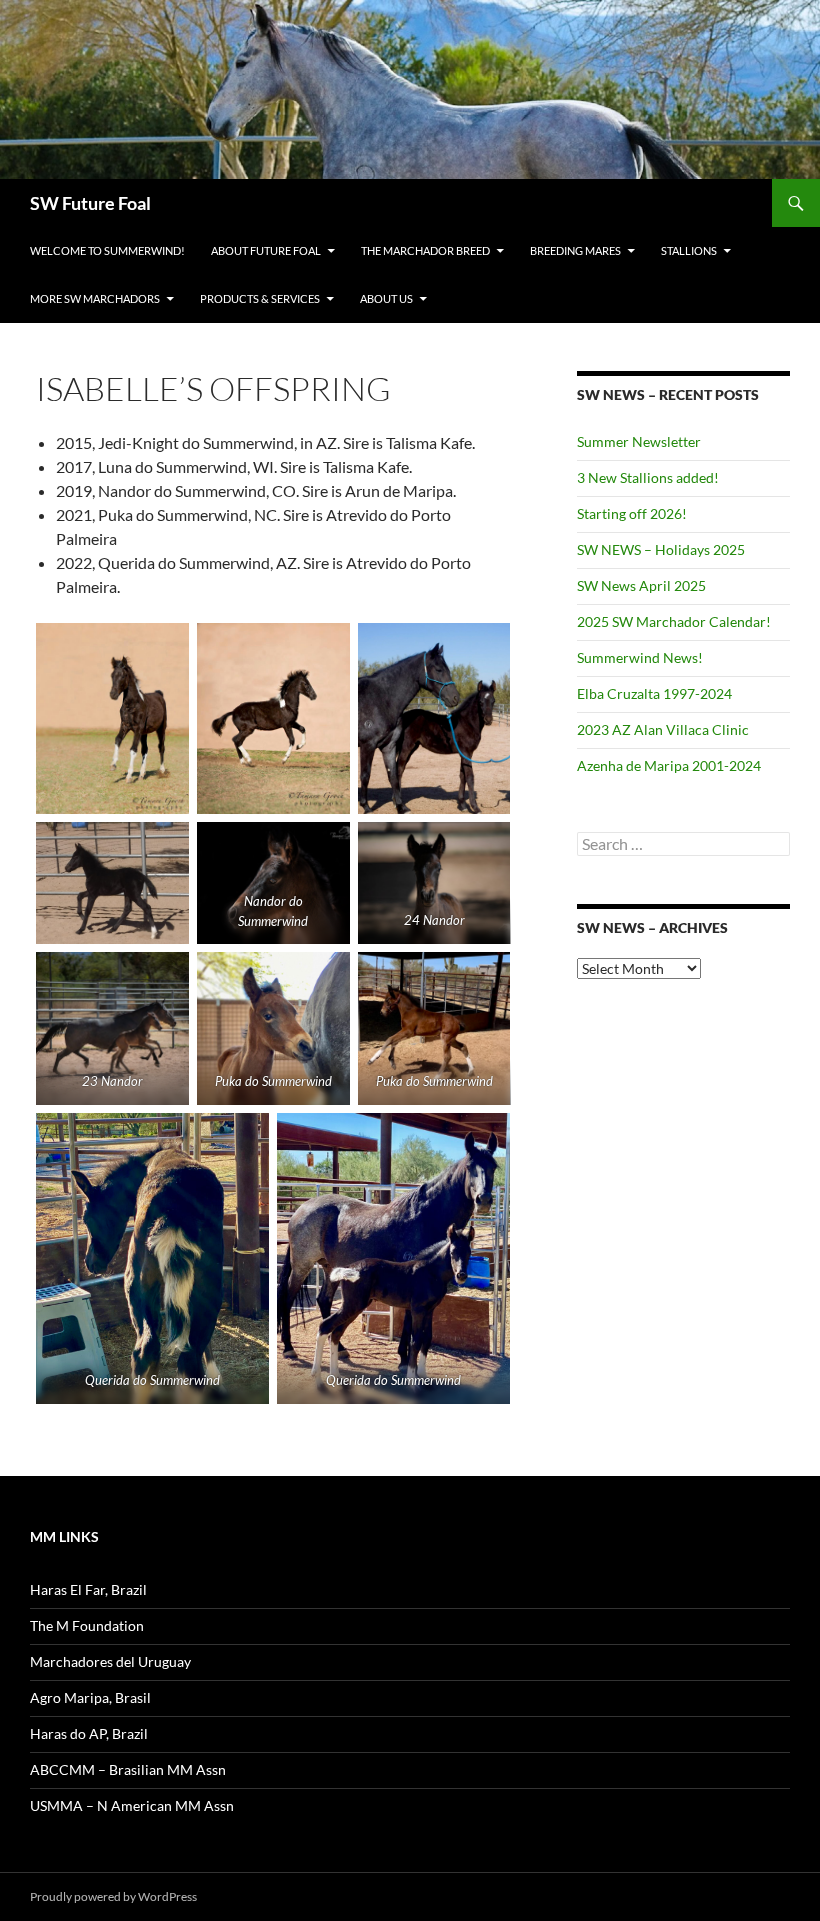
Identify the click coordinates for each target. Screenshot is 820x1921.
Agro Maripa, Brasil (90, 1697)
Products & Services (260, 298)
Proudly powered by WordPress (113, 1896)
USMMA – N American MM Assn (132, 1805)
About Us (386, 298)
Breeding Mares (575, 250)
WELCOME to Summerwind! (107, 250)
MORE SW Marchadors (95, 298)
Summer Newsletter (639, 441)
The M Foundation (87, 1625)
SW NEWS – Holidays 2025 (661, 549)
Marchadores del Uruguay (110, 1661)
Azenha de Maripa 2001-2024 (669, 765)
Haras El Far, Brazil (88, 1589)
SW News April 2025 (641, 585)
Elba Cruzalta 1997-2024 (654, 693)
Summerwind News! (640, 657)
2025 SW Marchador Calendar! (674, 621)
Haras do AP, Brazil (89, 1733)
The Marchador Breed (425, 250)
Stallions (689, 250)
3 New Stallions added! (648, 477)
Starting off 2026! (632, 513)
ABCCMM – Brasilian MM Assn (128, 1769)
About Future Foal (266, 250)
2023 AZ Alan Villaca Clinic (663, 729)
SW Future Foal (90, 203)
